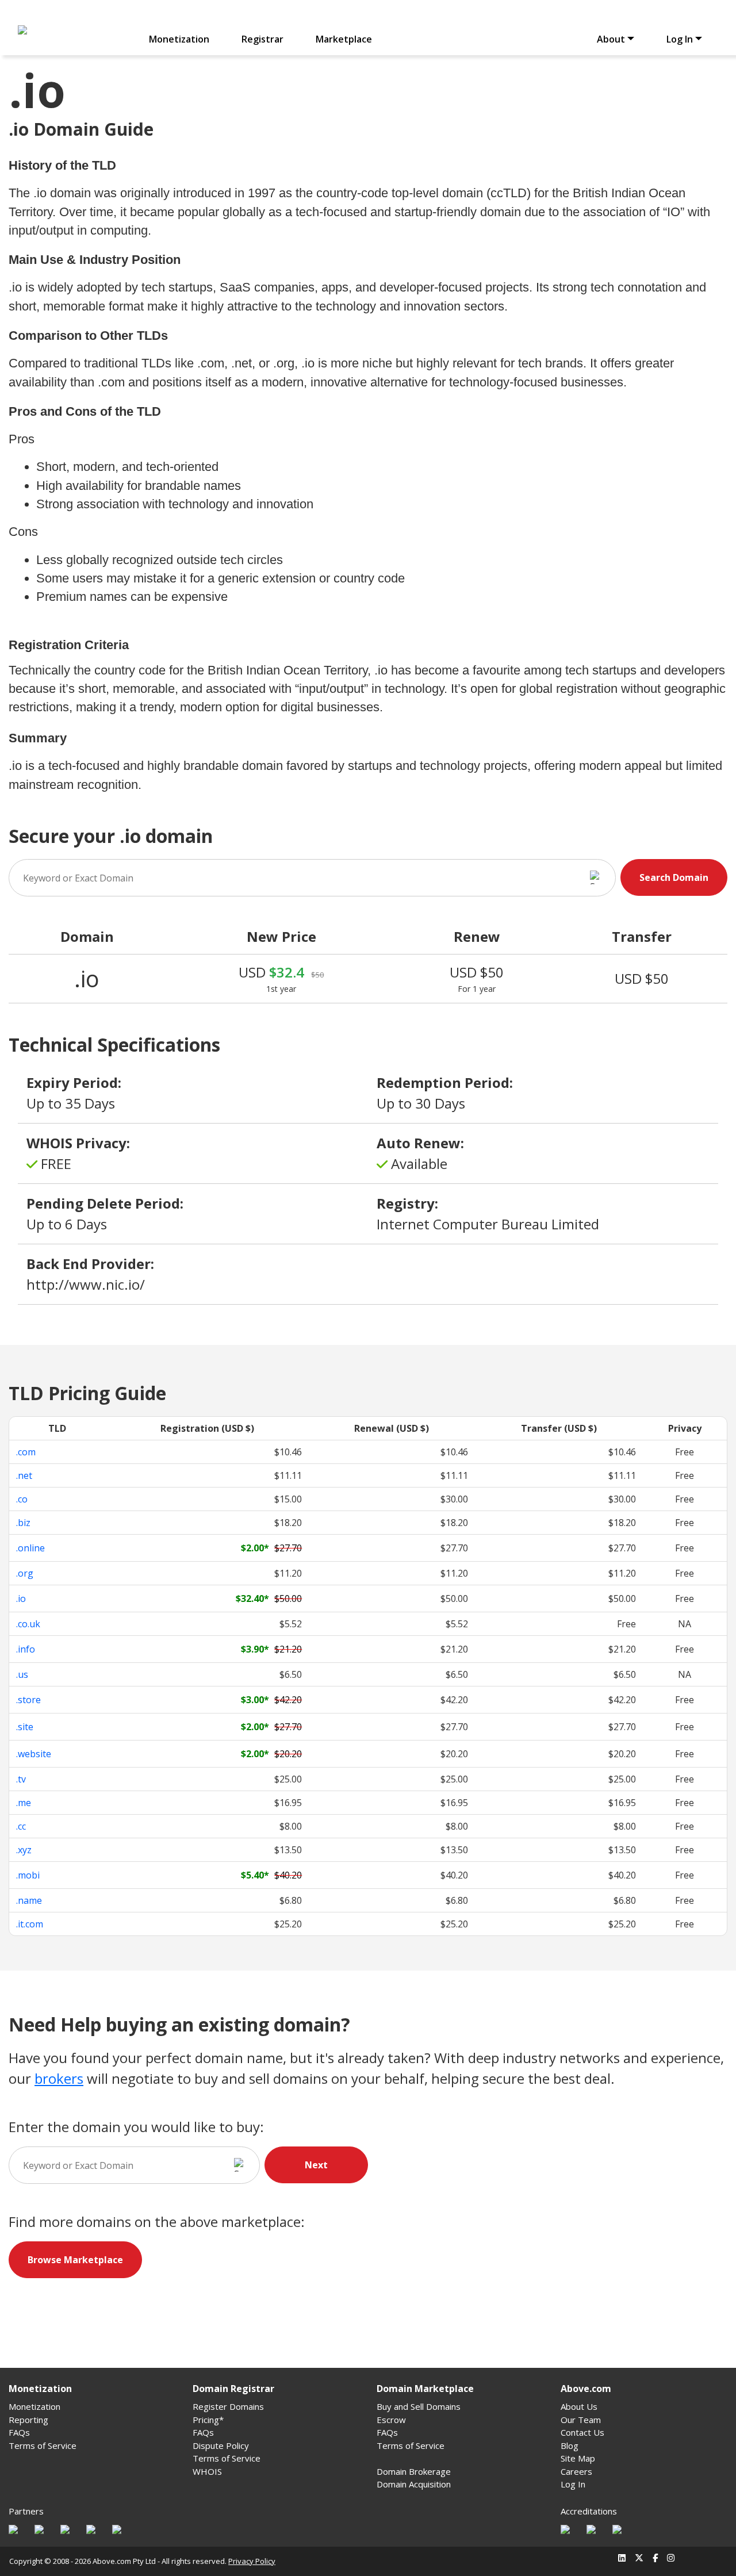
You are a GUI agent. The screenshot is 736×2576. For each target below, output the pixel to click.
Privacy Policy (252, 2561)
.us (22, 1674)
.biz (23, 1523)
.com (26, 1452)
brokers (59, 2078)
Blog (570, 2445)
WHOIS (207, 2471)
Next (316, 2165)
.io (21, 1598)
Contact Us (582, 2432)
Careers (576, 2471)
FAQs (19, 2432)
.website (34, 1754)
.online (30, 1548)
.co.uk (28, 1624)
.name (29, 1900)
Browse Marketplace (75, 2260)
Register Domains (228, 2406)
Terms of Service (43, 2445)
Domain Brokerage (414, 2471)
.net (24, 1475)
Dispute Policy (221, 2445)
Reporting (28, 2420)
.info (26, 1649)
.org (25, 1573)
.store (28, 1700)
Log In (573, 2484)
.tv (21, 1779)
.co (22, 1499)
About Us (579, 2406)
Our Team (581, 2420)
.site (25, 1727)
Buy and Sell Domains (419, 2406)
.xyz (24, 1850)
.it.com (30, 1924)
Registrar (262, 39)
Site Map (578, 2458)
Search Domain (674, 877)
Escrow (391, 2420)
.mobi (28, 1875)
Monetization (179, 39)
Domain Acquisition (414, 2484)
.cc (21, 1826)
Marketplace (344, 39)
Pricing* (208, 2420)
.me (24, 1803)
